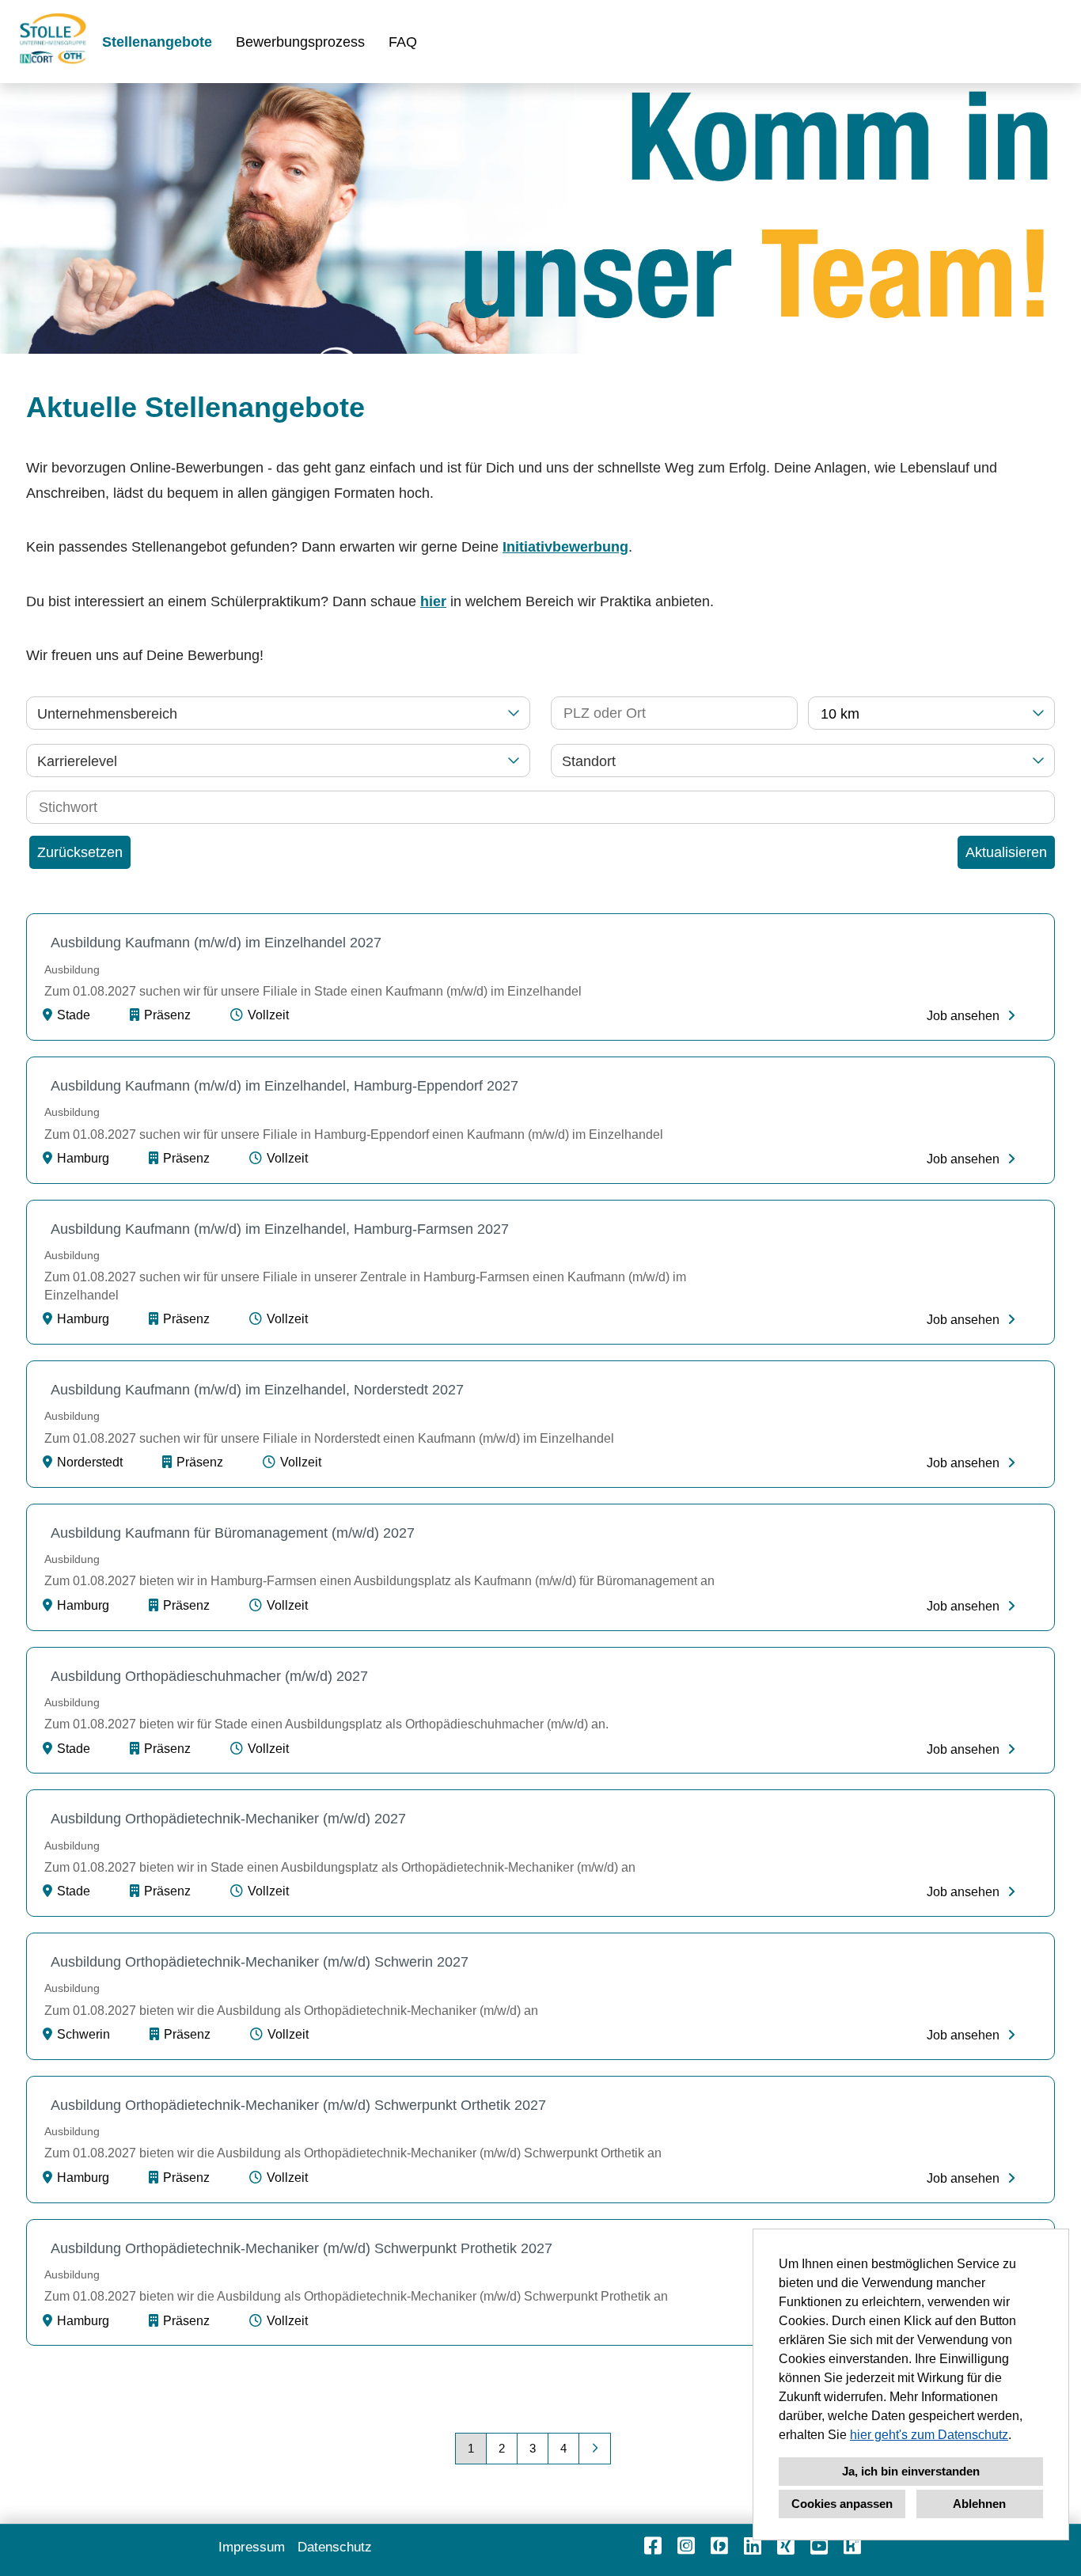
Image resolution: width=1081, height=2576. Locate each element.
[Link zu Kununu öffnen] (852, 2546)
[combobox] (931, 713)
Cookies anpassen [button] (842, 2504)
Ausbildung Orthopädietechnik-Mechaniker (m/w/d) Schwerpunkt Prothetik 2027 (302, 2248)
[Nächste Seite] (595, 2449)
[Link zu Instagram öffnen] (686, 2546)
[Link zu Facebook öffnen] (653, 2546)
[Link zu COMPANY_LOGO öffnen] (53, 42)
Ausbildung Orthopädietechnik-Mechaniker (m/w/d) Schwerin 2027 (260, 1962)
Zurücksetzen (80, 852)
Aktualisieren (1006, 852)
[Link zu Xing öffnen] (786, 2546)
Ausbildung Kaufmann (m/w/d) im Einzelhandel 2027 (216, 943)
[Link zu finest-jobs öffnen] (719, 2546)
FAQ (403, 42)
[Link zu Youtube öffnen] (819, 2546)
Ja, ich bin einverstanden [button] (911, 2471)
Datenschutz (335, 2547)
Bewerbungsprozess (300, 42)
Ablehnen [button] (979, 2504)
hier (433, 601)
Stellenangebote (157, 42)
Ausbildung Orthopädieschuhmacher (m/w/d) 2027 (209, 1676)
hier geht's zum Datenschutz (929, 2435)
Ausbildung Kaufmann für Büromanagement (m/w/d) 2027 (233, 1533)
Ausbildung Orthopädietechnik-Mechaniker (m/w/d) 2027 (228, 1819)
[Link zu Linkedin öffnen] (753, 2546)
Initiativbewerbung (565, 547)
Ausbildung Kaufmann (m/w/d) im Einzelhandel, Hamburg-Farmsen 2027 (280, 1229)
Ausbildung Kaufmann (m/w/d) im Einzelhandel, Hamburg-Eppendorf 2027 (284, 1086)
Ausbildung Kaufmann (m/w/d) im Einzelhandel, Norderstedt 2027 (257, 1390)
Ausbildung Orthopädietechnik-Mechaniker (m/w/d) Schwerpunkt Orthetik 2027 (298, 2105)
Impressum (252, 2547)
